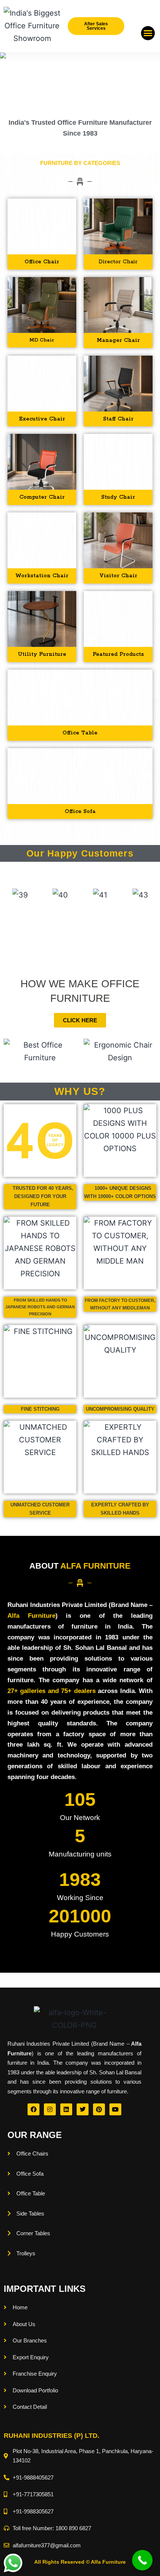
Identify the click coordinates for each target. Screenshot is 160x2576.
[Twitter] (83, 2109)
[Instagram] (50, 2109)
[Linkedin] (66, 2109)
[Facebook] (33, 2109)
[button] (148, 33)
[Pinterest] (99, 2109)
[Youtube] (115, 2109)
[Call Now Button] (142, 2560)
